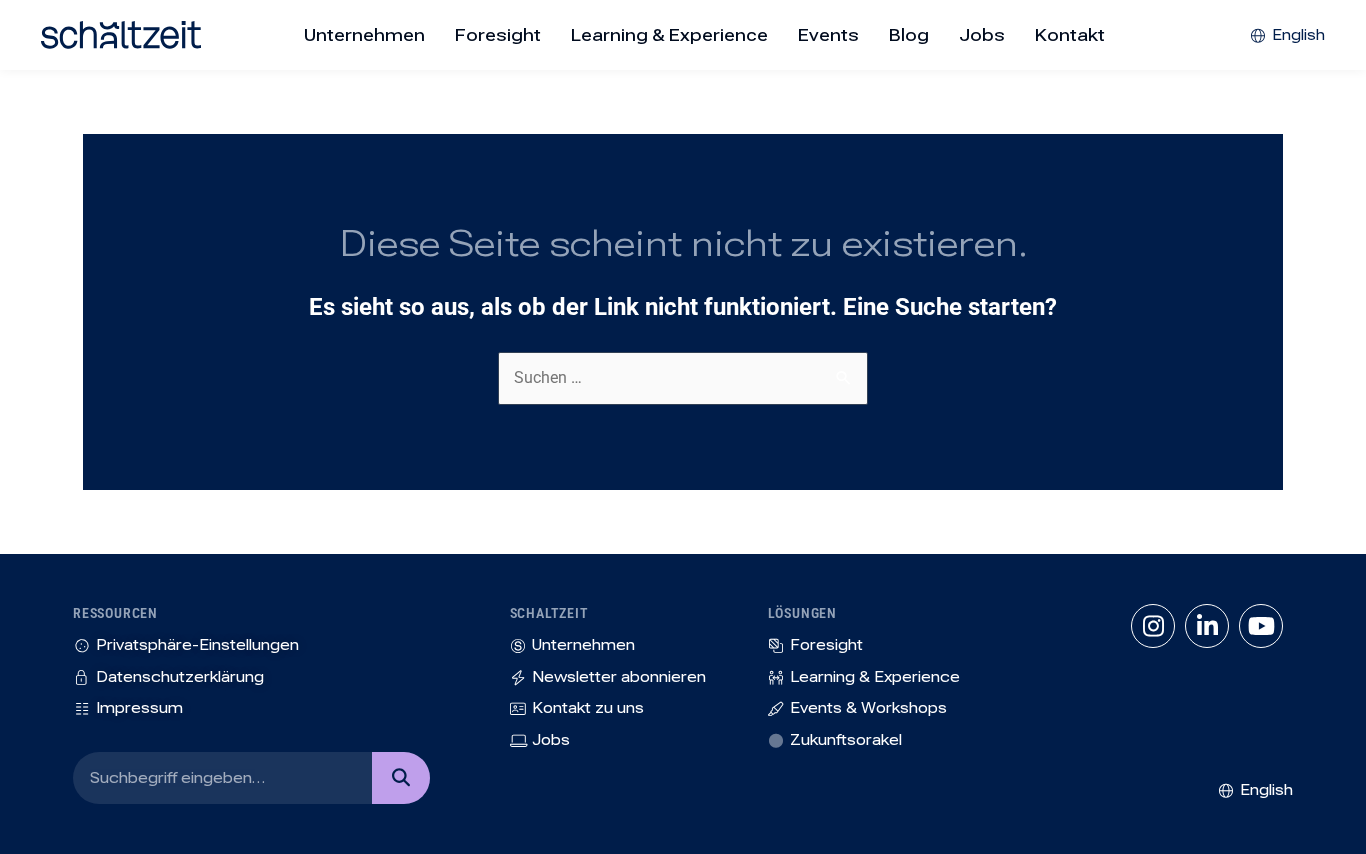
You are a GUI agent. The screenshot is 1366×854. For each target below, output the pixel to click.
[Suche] (400, 778)
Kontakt (1070, 35)
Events (828, 35)
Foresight (498, 35)
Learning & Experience (669, 35)
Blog (909, 35)
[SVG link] (121, 35)
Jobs (982, 35)
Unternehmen (364, 35)
